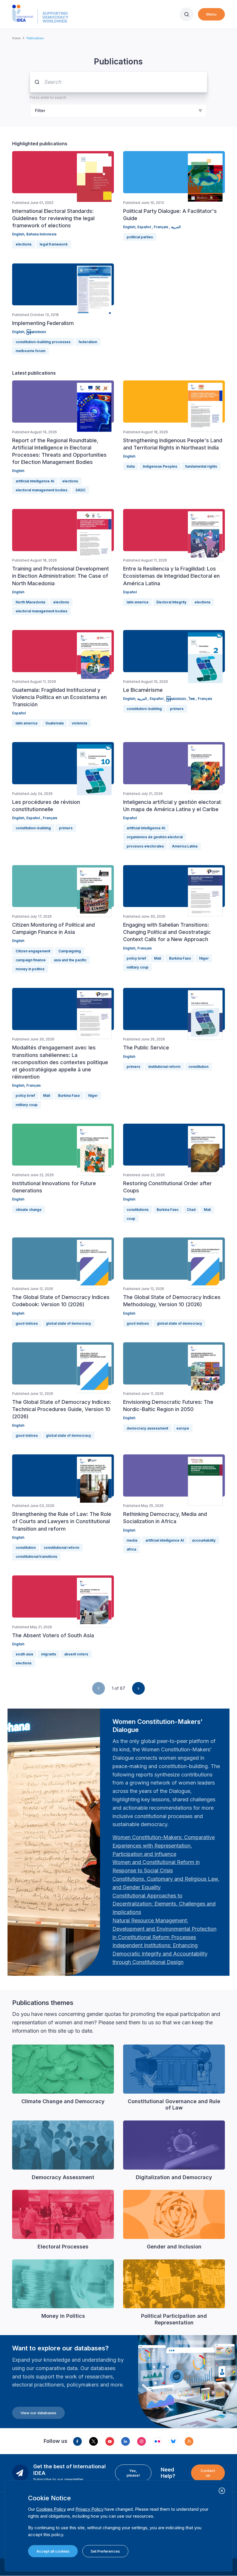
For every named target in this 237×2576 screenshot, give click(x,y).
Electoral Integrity (171, 602)
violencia (79, 723)
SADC (80, 490)
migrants (49, 1654)
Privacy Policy (89, 2509)
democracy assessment (147, 1428)
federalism (88, 342)
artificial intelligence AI (35, 481)
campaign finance (31, 960)
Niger (204, 958)
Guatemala (54, 723)
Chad (191, 1210)
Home (16, 38)
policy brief (136, 958)
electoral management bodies (41, 490)
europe (183, 1428)
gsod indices (27, 1323)
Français (161, 227)
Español (145, 227)
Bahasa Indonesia (41, 234)
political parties (140, 237)
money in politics (30, 969)
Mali (158, 958)
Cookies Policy (51, 2509)
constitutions (138, 1210)
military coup (138, 967)
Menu (211, 14)
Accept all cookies (53, 2551)
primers (177, 709)
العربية (176, 227)
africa (131, 1549)
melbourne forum (30, 351)
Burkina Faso (180, 958)
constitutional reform (61, 1548)
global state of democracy (68, 1323)
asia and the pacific (70, 960)
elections (24, 244)
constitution (198, 1067)
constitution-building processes (43, 342)
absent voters (76, 1654)
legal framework (54, 244)
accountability (204, 1540)
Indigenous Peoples (160, 466)
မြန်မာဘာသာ (36, 332)
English (18, 234)
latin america (137, 602)
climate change (29, 1210)
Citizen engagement (33, 951)
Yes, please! (133, 2473)
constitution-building (144, 709)
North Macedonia (30, 602)
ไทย (192, 699)
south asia (24, 1654)
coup (131, 1219)
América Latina (185, 846)
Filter (40, 110)
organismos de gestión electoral (155, 837)
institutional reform (164, 1067)
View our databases (38, 2413)
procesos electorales (145, 846)
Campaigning (70, 951)
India (131, 466)
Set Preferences (105, 2551)
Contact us (208, 2473)
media (132, 1540)
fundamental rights (201, 466)
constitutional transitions (36, 1556)
